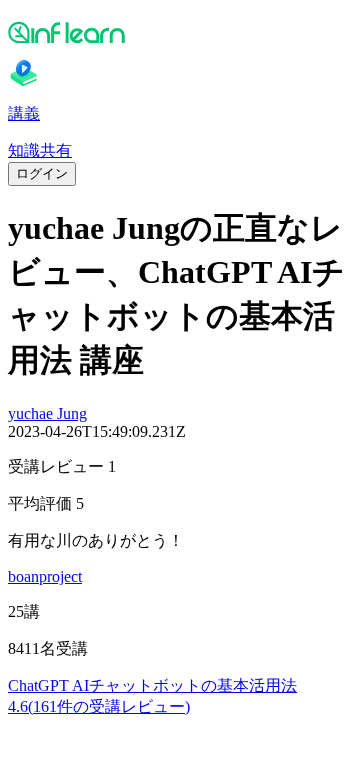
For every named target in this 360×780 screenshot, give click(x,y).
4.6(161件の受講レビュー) (99, 706)
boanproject (45, 576)
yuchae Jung (47, 413)
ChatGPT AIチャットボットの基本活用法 (152, 685)
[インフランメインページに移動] (180, 32)
